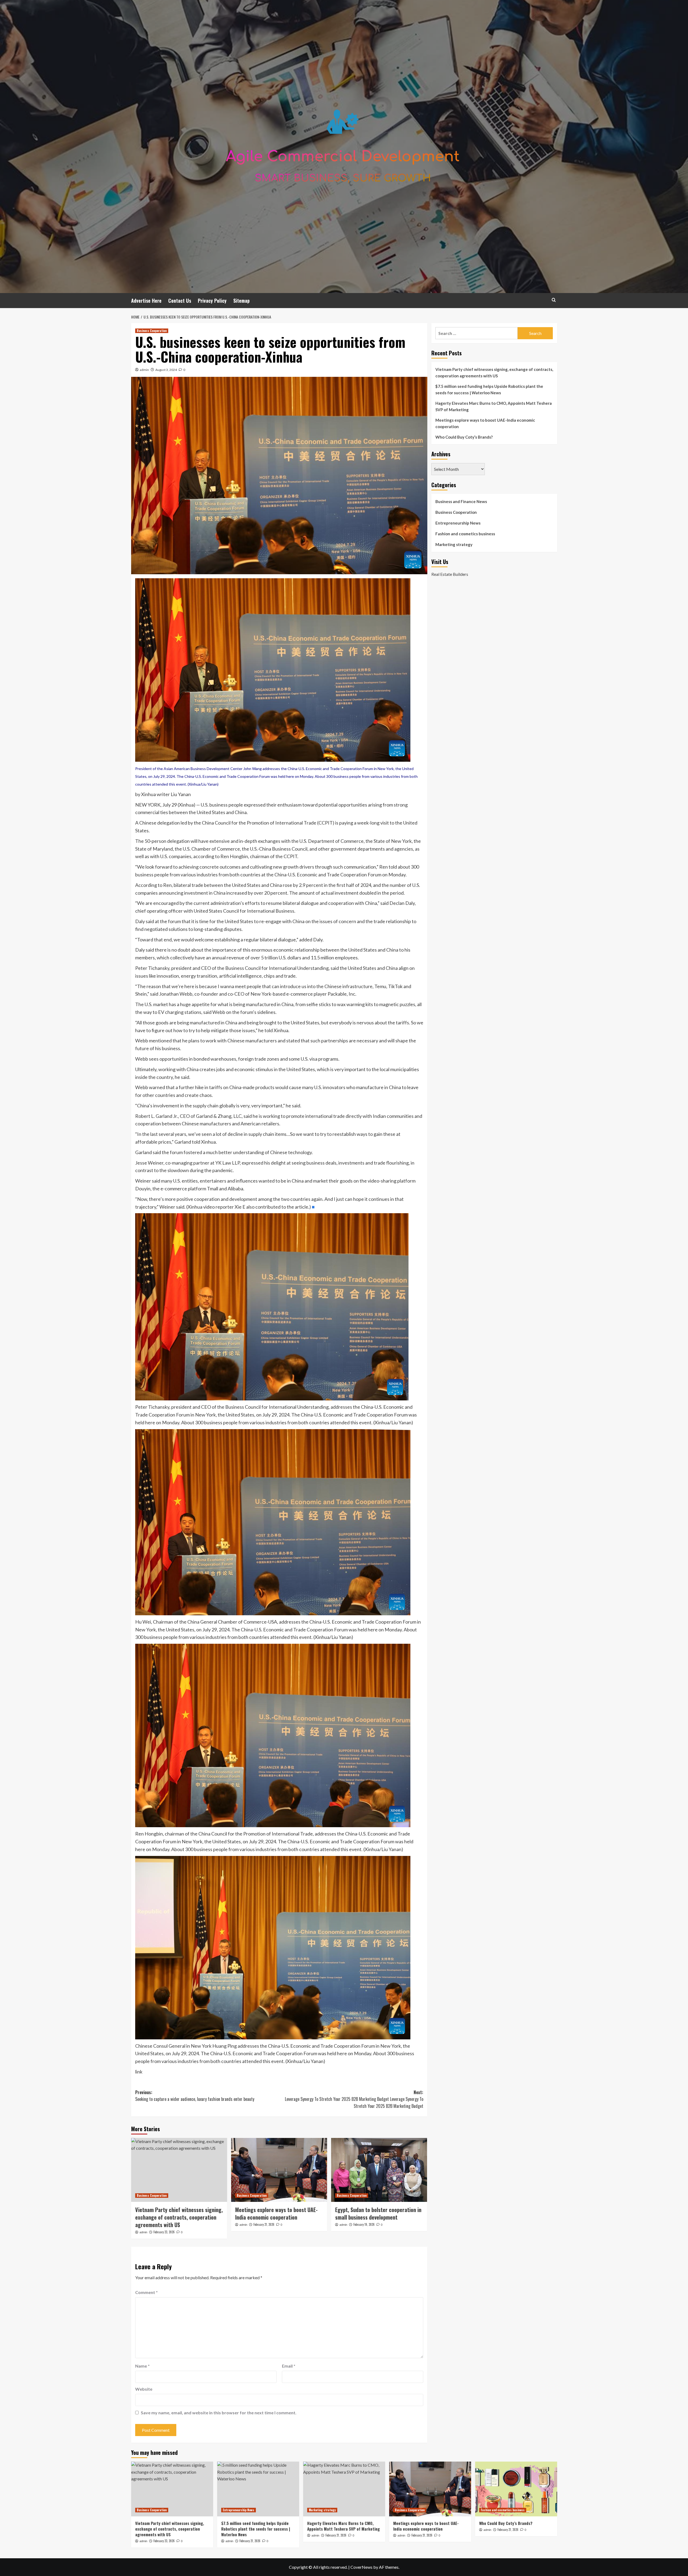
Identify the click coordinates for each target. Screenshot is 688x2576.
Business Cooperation (152, 331)
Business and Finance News (461, 501)
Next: (354, 2099)
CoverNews (361, 2567)
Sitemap (241, 301)
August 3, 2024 (166, 370)
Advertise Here (146, 301)
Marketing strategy (454, 544)
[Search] (554, 300)
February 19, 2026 (364, 2224)
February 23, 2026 (164, 2232)
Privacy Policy (212, 301)
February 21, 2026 (264, 2224)
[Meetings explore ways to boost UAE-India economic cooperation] (279, 2170)
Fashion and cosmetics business (465, 534)
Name (142, 2366)
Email (289, 2366)
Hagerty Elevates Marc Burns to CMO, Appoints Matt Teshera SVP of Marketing (494, 406)
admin (144, 370)
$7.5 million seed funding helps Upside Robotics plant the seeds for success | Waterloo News (489, 389)
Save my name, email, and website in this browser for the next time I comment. (219, 2413)
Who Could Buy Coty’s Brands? (464, 437)
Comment (146, 2292)
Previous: (195, 2096)
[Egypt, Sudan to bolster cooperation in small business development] (379, 2170)
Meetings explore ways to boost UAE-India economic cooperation (276, 2213)
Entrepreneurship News (458, 523)
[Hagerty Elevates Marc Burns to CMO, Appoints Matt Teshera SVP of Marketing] (344, 2489)
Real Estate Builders (450, 574)
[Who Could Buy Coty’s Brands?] (516, 2489)
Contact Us (180, 301)
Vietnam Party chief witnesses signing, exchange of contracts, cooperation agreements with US (179, 2217)
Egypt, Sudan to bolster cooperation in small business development (378, 2213)
